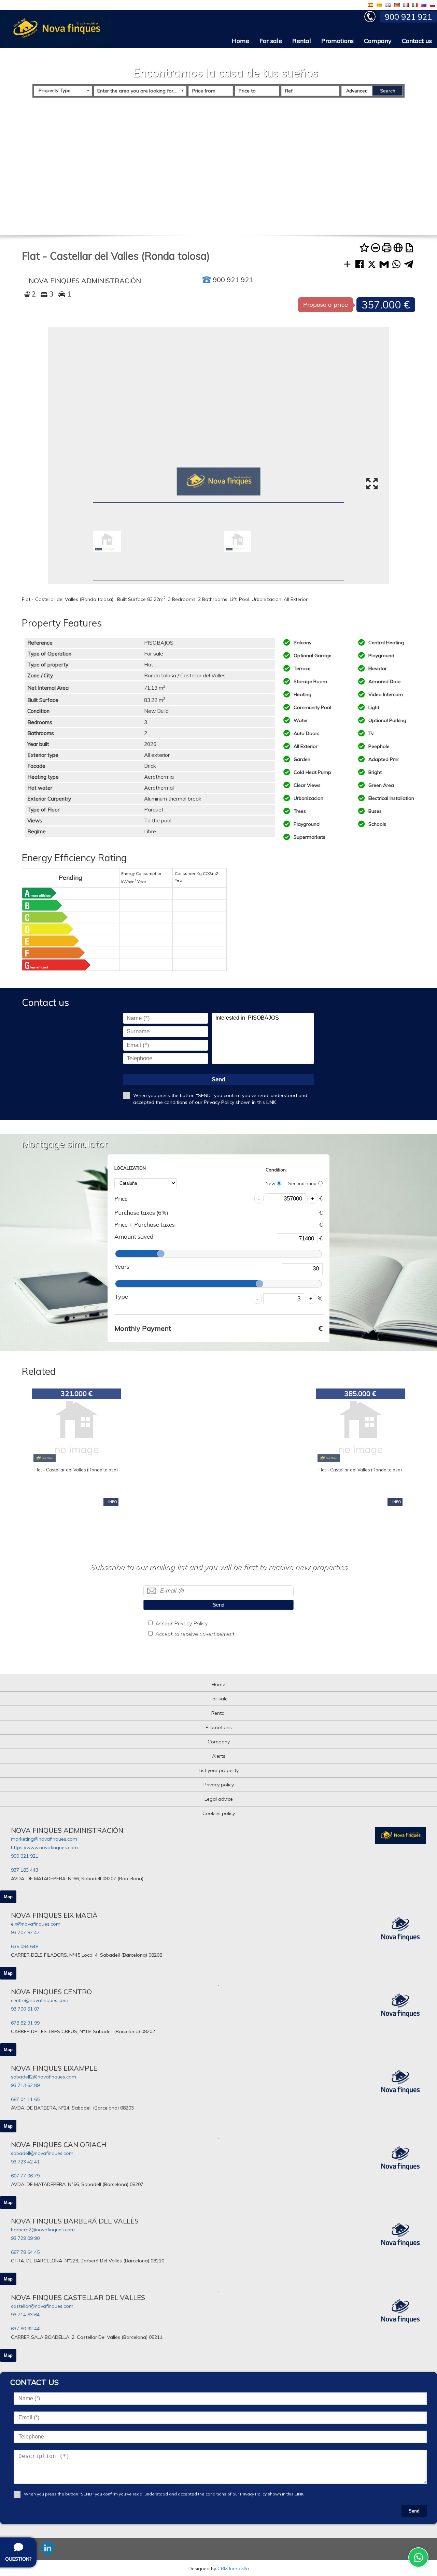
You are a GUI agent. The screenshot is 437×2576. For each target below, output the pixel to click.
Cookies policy (219, 1813)
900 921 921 (25, 1856)
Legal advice (219, 1799)
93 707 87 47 (25, 1932)
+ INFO (111, 1502)
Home (241, 41)
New (270, 1183)
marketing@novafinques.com (44, 1839)
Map (8, 1897)
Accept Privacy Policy (181, 1623)
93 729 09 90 (25, 2238)
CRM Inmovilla (233, 2568)
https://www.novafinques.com (44, 1847)
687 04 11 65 (25, 2099)
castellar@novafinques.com (42, 2306)
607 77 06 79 (25, 2176)
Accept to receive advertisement (195, 1634)
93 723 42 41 (25, 2162)
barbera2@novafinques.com (43, 2230)
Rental (302, 41)
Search (388, 91)
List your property (219, 1770)
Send (218, 1080)
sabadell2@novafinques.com (44, 2077)
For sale (271, 41)
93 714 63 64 (25, 2315)
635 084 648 (25, 1946)
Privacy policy (219, 1785)
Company (378, 41)
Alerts (219, 1756)
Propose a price (326, 305)
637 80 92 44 (25, 2329)
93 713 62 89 (25, 2085)
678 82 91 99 (25, 2023)
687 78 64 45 (25, 2252)
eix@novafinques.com (36, 1924)
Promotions (337, 41)
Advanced (357, 91)
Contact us (417, 41)
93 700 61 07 (25, 2009)
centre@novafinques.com (40, 2000)
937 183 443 (25, 1870)
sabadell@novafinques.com (42, 2153)
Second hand (302, 1183)
